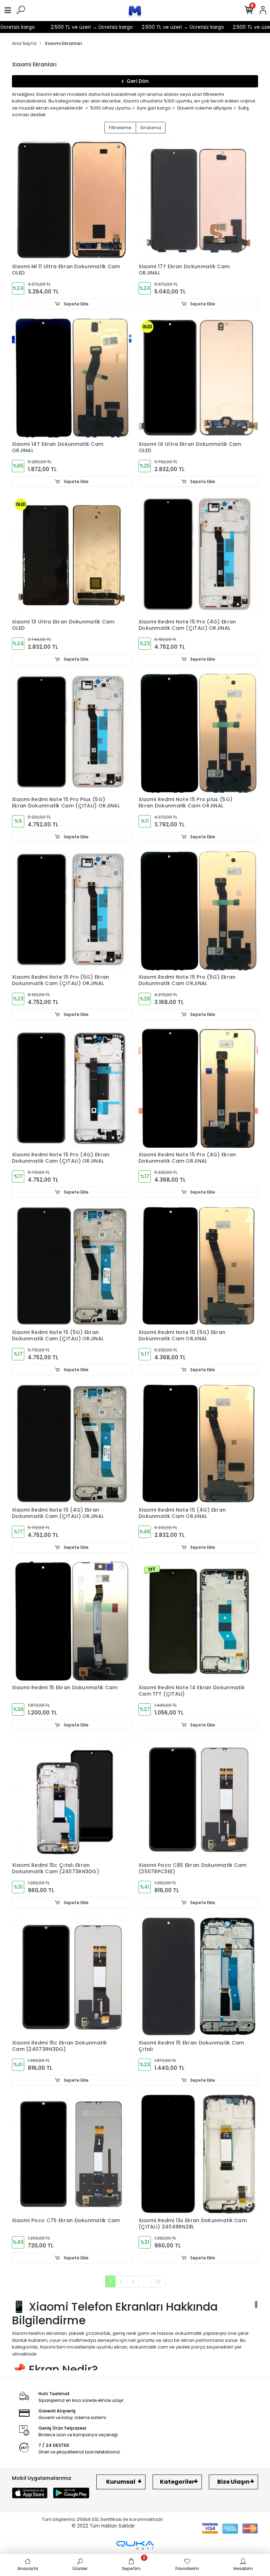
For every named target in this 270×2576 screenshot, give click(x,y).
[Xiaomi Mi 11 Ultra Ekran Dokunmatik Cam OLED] (72, 200)
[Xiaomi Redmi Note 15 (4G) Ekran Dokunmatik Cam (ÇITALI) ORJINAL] (72, 1444)
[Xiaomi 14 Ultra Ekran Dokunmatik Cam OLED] (198, 378)
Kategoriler (177, 2482)
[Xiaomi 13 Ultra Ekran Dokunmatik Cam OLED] (72, 555)
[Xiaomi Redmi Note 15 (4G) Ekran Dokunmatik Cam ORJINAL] (198, 1444)
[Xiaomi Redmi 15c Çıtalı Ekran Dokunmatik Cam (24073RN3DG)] (72, 1799)
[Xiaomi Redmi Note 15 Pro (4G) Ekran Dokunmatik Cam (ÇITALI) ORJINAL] (198, 555)
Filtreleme (120, 128)
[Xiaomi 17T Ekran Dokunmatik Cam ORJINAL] (198, 200)
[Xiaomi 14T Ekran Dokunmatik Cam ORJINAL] (72, 378)
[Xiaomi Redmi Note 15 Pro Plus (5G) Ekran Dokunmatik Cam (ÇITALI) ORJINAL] (72, 733)
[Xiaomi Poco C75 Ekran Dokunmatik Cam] (72, 2154)
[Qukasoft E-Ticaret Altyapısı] (135, 2545)
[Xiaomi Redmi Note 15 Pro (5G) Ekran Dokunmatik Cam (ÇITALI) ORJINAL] (72, 911)
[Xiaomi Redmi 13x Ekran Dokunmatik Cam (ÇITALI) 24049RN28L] (198, 2154)
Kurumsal (121, 2482)
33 (158, 2281)
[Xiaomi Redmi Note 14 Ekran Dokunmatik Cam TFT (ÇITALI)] (198, 1621)
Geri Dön (138, 81)
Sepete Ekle (76, 304)
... (145, 2281)
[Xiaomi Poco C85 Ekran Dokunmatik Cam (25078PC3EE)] (198, 1799)
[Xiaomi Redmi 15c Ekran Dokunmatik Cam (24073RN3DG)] (72, 1976)
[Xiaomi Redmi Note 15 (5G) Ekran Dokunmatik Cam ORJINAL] (198, 1266)
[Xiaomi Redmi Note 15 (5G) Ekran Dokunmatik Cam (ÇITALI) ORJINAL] (72, 1266)
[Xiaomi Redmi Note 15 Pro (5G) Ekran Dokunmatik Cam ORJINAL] (198, 911)
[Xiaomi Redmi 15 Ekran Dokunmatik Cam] (72, 1621)
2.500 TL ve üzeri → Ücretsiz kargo (69, 27)
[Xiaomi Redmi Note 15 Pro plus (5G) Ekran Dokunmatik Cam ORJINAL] (198, 733)
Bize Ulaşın (233, 2482)
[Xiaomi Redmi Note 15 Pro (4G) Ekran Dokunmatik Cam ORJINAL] (198, 1088)
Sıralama (151, 128)
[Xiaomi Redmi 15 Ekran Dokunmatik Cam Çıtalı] (198, 1976)
